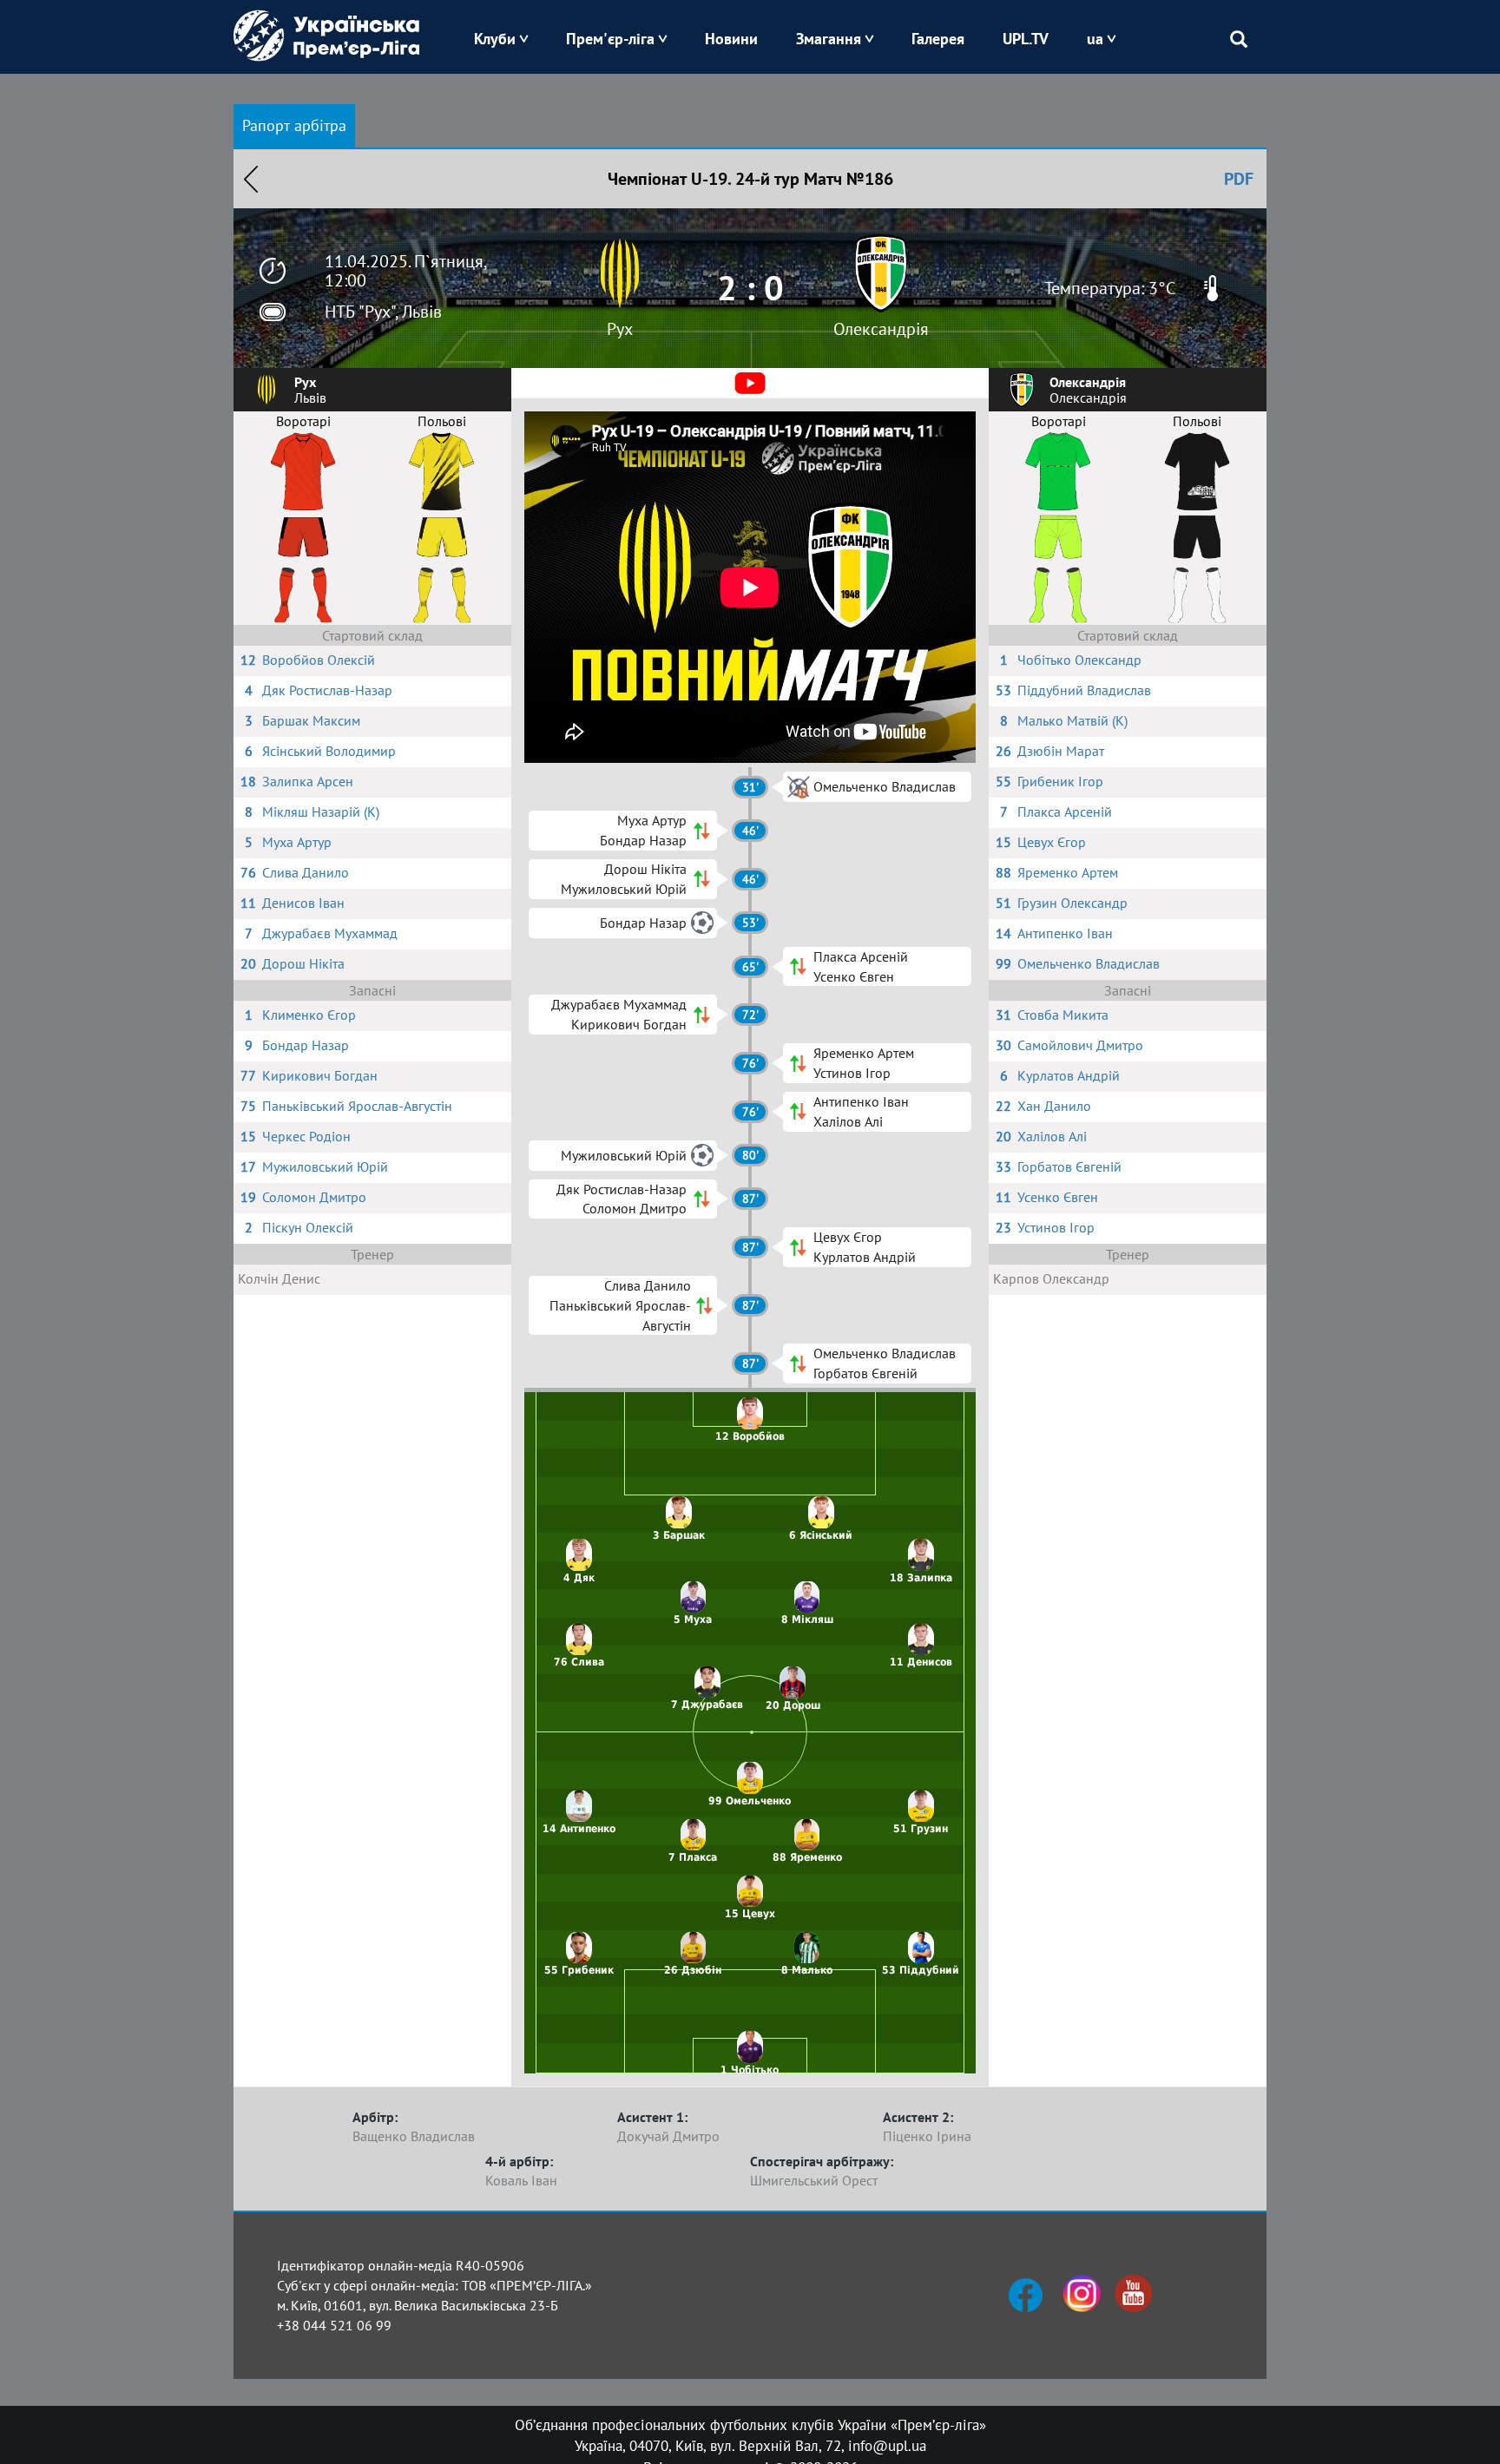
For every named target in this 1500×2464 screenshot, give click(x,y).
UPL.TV (1026, 39)
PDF (1239, 179)
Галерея (938, 39)
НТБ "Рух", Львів (383, 312)
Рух (620, 329)
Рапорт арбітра (294, 125)
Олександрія (881, 329)
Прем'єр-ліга (610, 39)
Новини (731, 39)
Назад (251, 179)
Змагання (829, 39)
